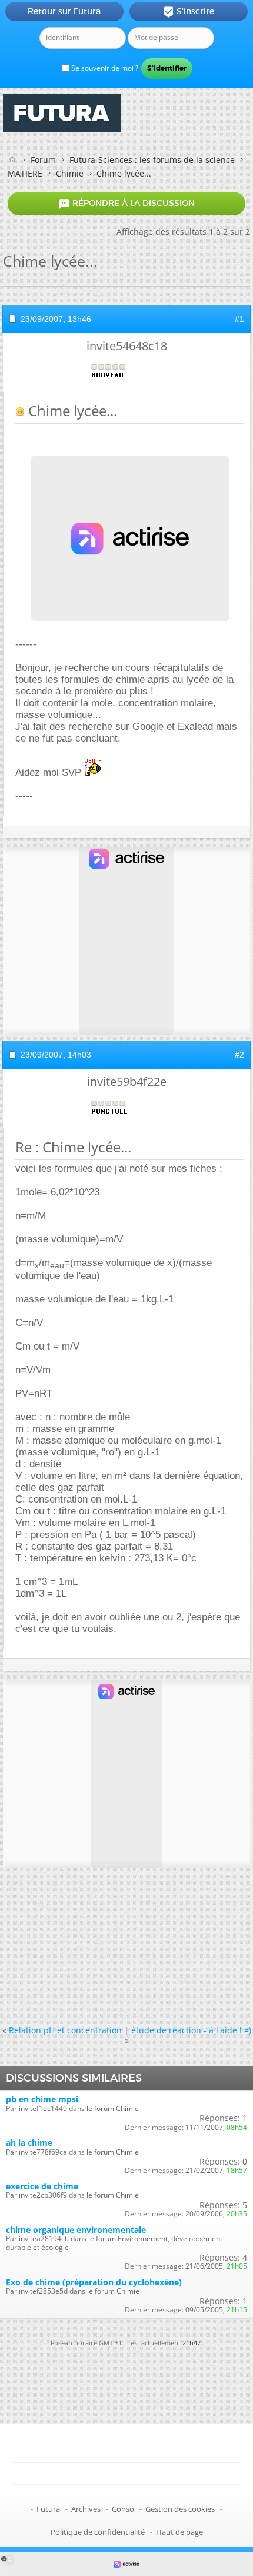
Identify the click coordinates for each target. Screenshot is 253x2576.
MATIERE (25, 173)
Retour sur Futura (64, 11)
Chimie (70, 173)
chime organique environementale (76, 2230)
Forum (43, 160)
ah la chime (29, 2143)
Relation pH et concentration (65, 2030)
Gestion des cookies (180, 2509)
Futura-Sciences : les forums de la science (152, 160)
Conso (123, 2509)
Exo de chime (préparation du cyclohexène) (94, 2282)
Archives (86, 2509)
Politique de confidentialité (98, 2532)
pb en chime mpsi (42, 2099)
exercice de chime (42, 2186)
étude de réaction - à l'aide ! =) (191, 2030)
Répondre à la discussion (126, 204)
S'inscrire (189, 12)
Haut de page (179, 2532)
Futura (48, 2509)
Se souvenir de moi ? (104, 68)
